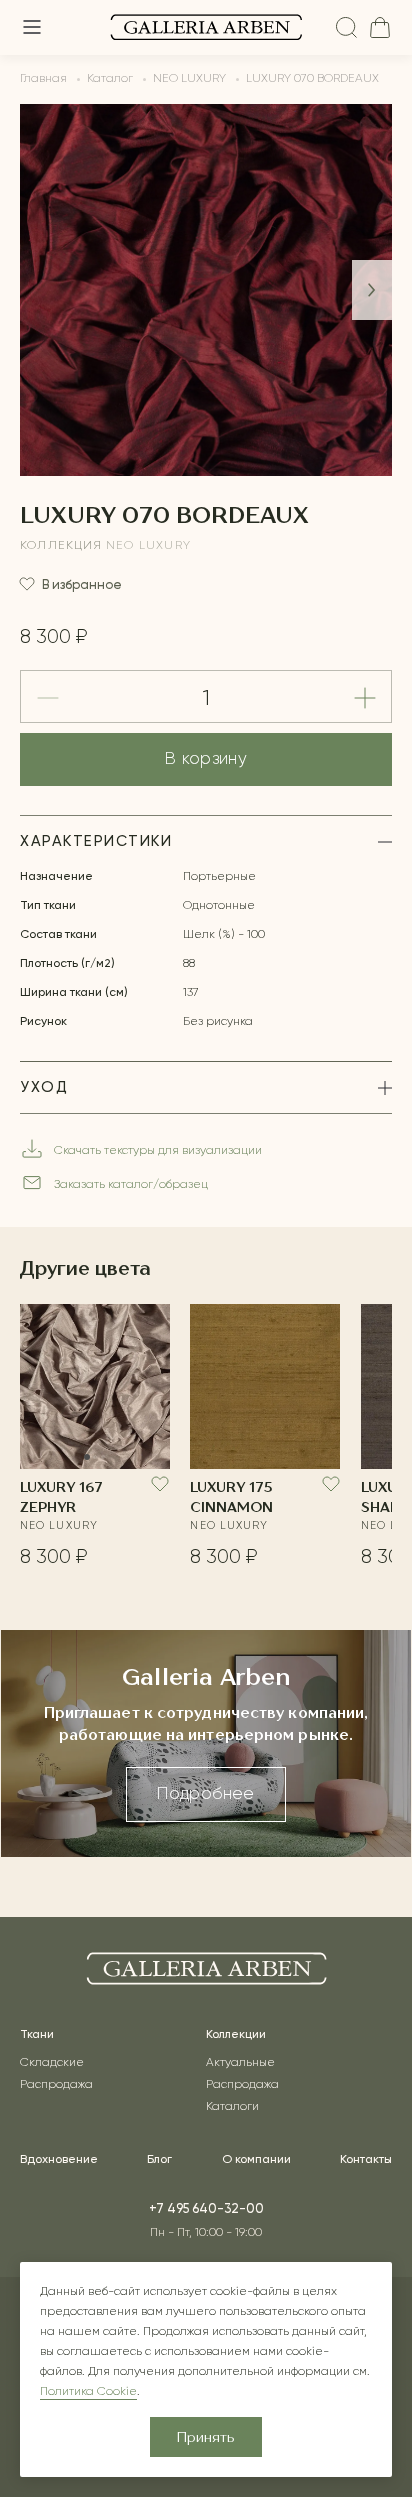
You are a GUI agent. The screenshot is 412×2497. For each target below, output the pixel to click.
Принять (206, 2438)
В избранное (82, 584)
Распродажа (56, 2085)
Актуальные (240, 2063)
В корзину (206, 759)
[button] (372, 290)
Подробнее (205, 1794)
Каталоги (232, 2107)
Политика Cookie (88, 2392)
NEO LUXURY (148, 546)
